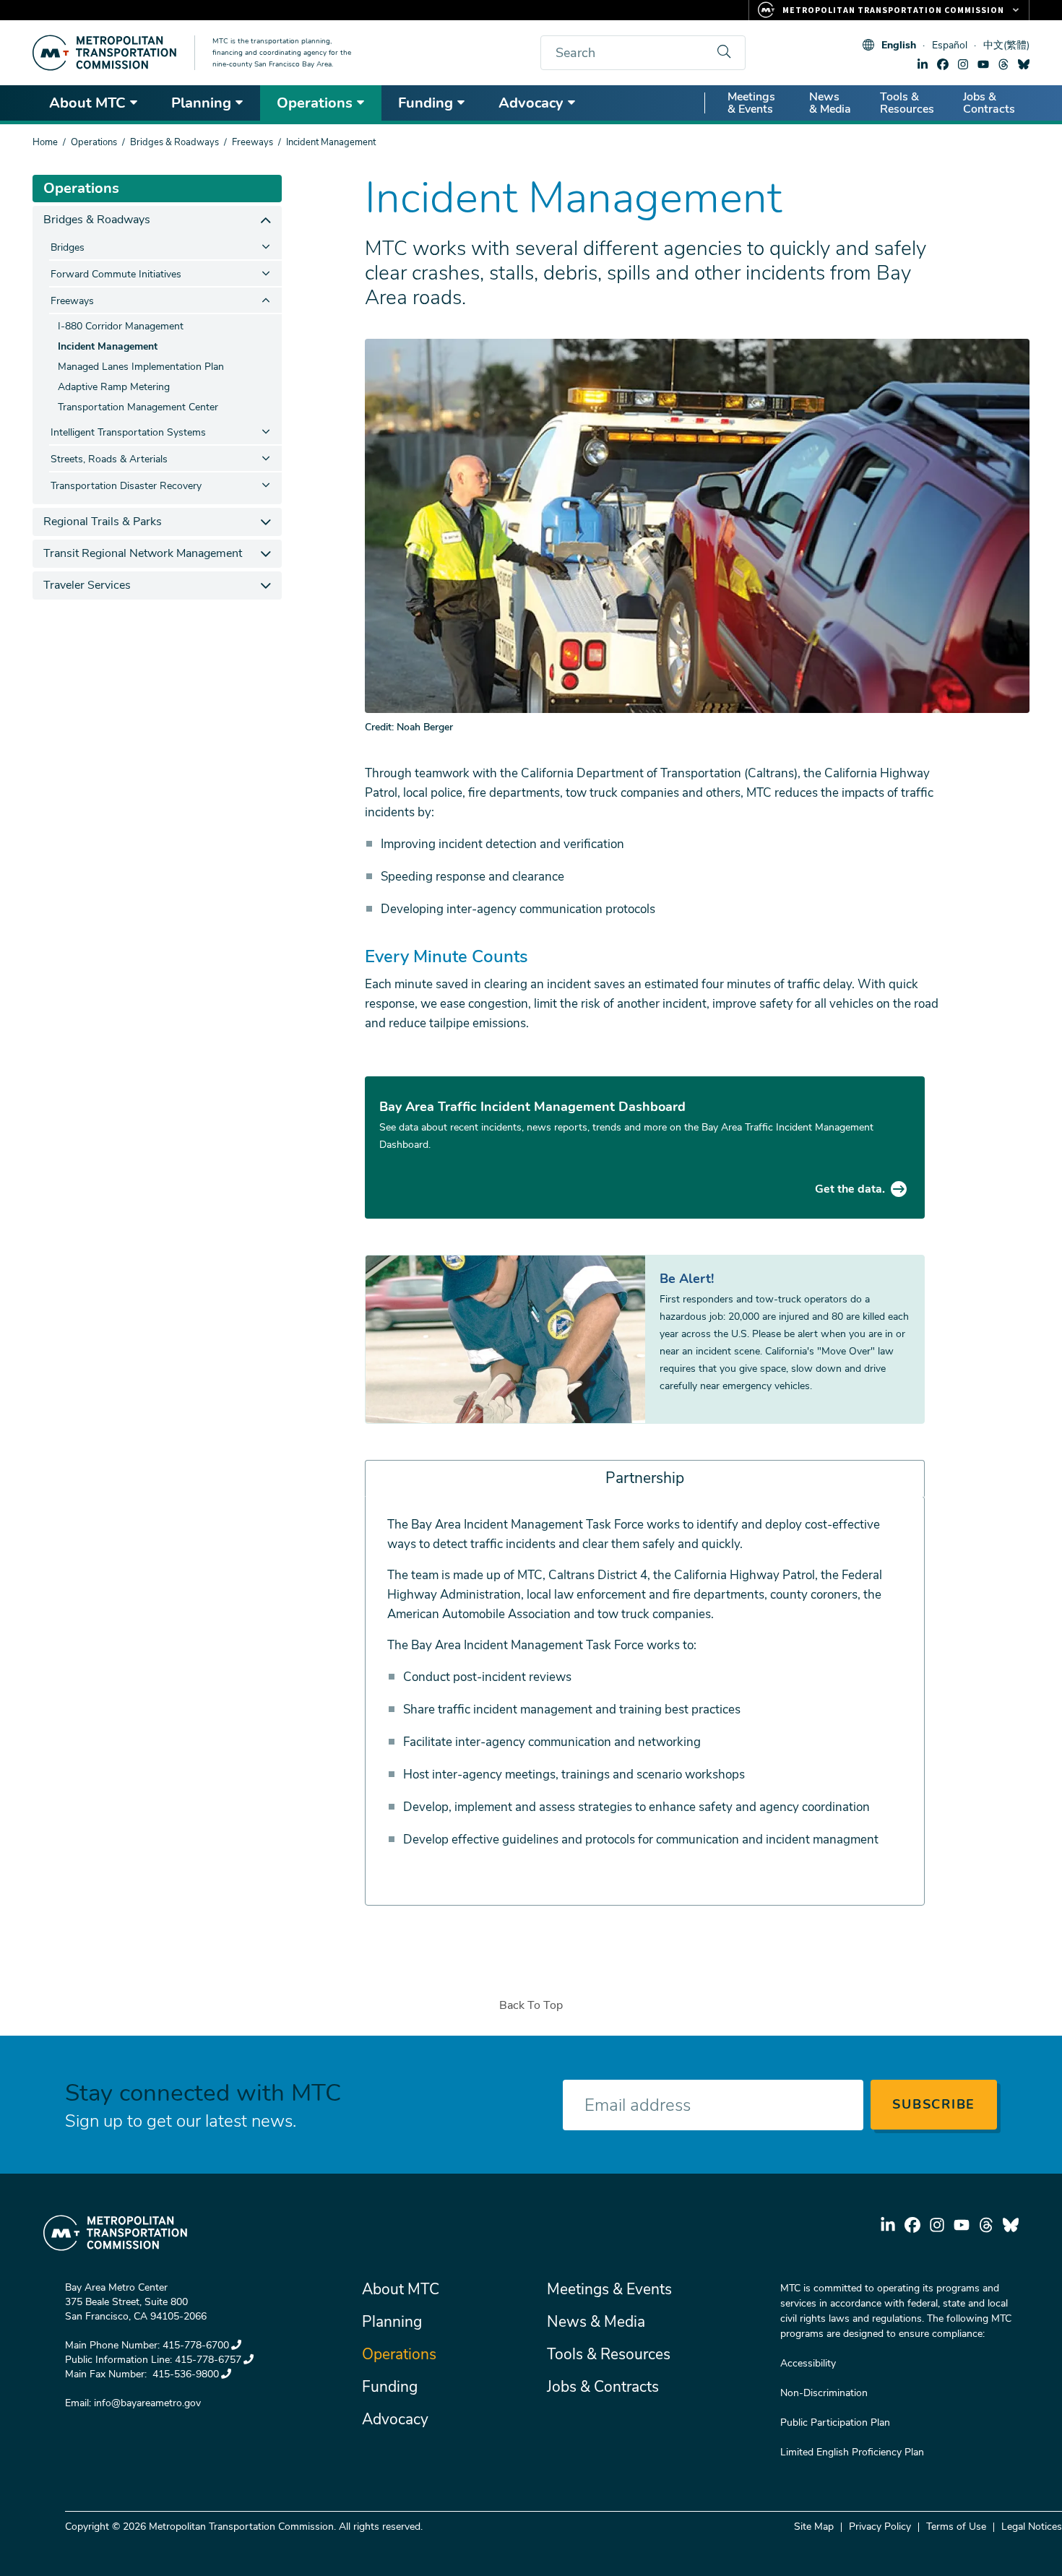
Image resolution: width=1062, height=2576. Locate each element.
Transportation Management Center (138, 407)
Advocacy (531, 103)
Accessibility (808, 2363)
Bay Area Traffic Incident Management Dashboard (532, 1107)
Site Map (814, 2527)
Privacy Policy (880, 2527)
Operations (315, 103)
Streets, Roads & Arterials (109, 459)
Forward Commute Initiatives (116, 274)
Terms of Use (956, 2527)
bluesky (1024, 64)
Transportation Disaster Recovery (126, 486)
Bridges (68, 247)
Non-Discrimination (824, 2393)
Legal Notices (1032, 2527)
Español (950, 45)
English (899, 45)
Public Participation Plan (835, 2422)
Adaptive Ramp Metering (114, 387)
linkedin (923, 64)
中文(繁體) (1006, 45)
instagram (963, 64)
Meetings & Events (751, 103)
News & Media (830, 103)
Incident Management (108, 346)
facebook (943, 64)
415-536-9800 (184, 2374)
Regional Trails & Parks (103, 522)
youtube (983, 64)
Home (45, 142)
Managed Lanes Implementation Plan (141, 367)
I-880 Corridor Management (121, 326)
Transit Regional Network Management (143, 553)
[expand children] (265, 220)
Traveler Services (87, 585)
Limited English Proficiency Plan (852, 2452)
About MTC (87, 103)
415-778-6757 (208, 2360)
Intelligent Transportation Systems (128, 432)
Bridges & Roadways (174, 142)
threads (1003, 64)
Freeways (252, 142)
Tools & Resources (907, 103)
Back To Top (531, 2005)
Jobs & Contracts (989, 103)
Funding (426, 103)
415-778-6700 (196, 2345)
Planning (201, 103)
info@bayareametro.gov (147, 2403)
